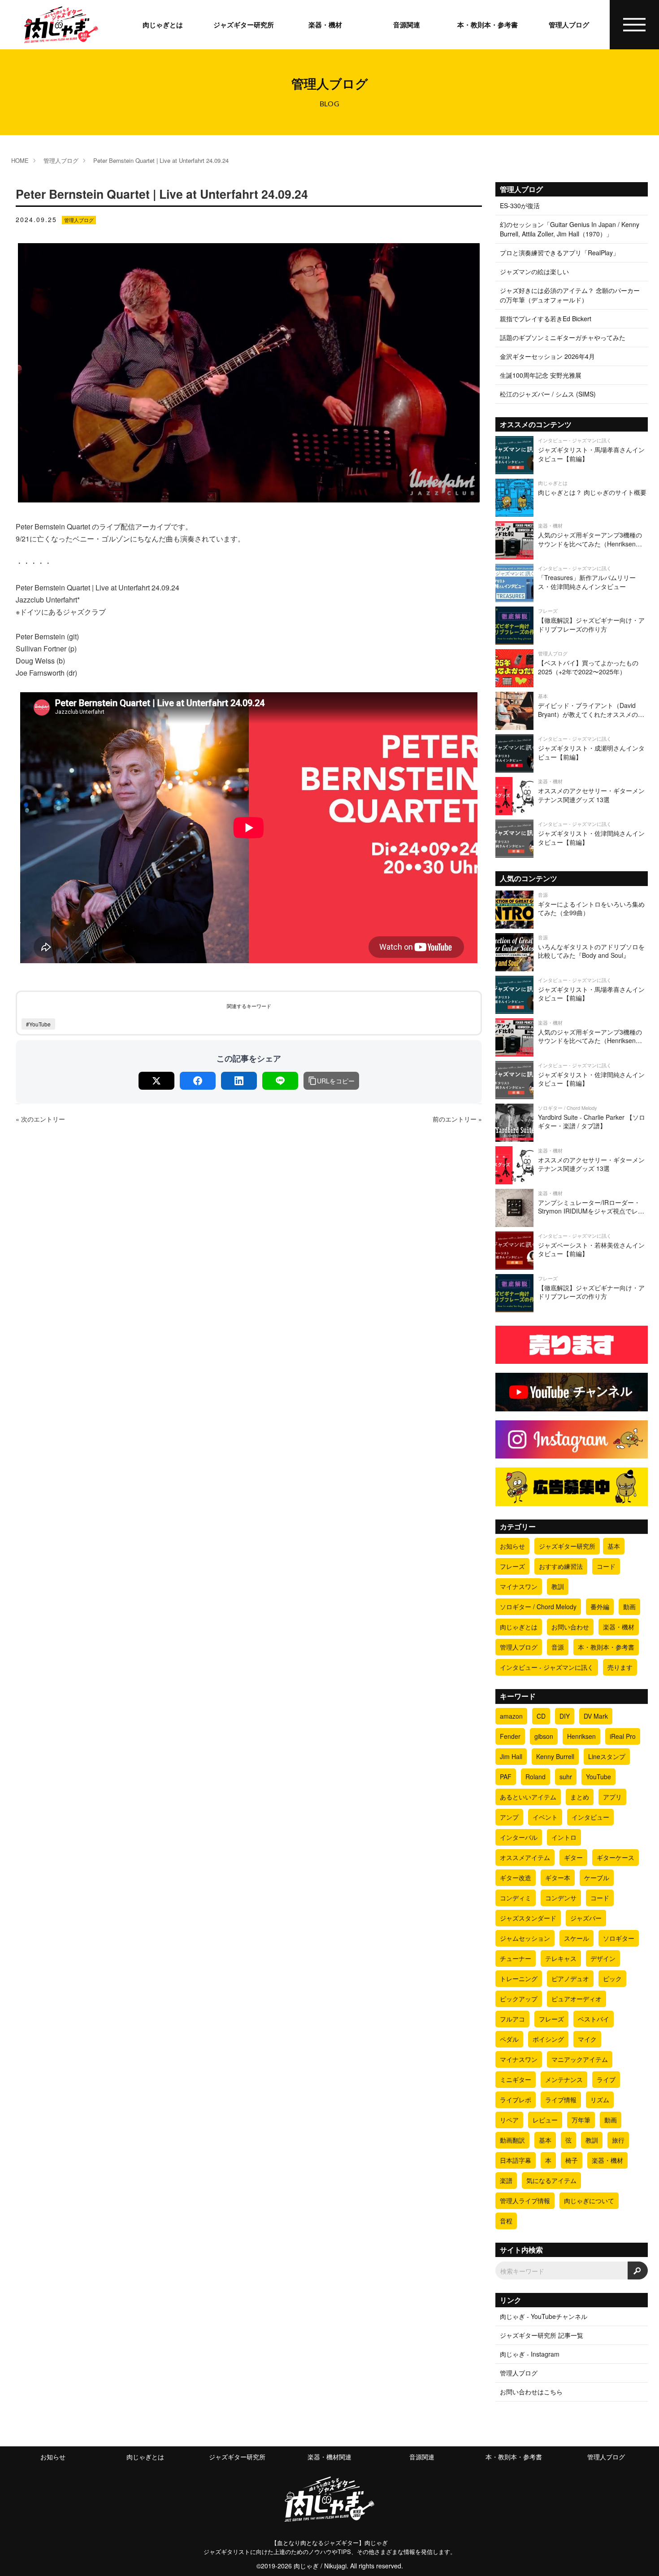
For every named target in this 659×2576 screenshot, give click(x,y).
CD (541, 1716)
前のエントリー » (457, 1119)
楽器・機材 (325, 25)
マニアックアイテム (580, 2059)
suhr (566, 1777)
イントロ (564, 1837)
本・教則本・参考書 (488, 25)
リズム (600, 2100)
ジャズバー (586, 1918)
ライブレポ (516, 2100)
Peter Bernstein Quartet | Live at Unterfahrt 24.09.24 (161, 160)
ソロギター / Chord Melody (538, 1607)
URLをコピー (336, 1081)
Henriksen (581, 1736)
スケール (577, 1938)
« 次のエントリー (40, 1119)
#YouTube (38, 1024)
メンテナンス (564, 2079)
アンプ (509, 1817)
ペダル (509, 2039)
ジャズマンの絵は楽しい (534, 271)
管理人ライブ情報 (525, 2201)
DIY (565, 1716)
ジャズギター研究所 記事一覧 (542, 2335)
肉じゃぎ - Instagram (530, 2354)
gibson (544, 1736)
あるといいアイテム (528, 1797)
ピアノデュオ (570, 1978)
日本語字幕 (516, 2160)
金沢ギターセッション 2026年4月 (547, 356)
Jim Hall (511, 1756)
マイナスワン (519, 1586)
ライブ (606, 2079)
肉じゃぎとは (163, 25)
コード (606, 1566)
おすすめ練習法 (561, 1566)
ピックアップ (519, 1999)
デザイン (603, 1958)
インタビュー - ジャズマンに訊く (547, 1667)
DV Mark (596, 1716)
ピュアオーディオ (577, 1999)
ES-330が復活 (520, 205)
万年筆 (581, 2120)
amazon (511, 1716)
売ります (620, 1667)
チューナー (516, 1958)
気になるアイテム (551, 2180)
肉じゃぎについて (589, 2201)
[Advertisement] (249, 1264)
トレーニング (519, 1978)
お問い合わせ (570, 1627)
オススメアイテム (525, 1857)
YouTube (598, 1777)
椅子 (572, 2160)
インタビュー (590, 1817)
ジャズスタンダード (528, 1918)
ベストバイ (594, 2019)
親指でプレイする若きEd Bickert (546, 319)
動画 (629, 1607)
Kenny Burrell (555, 1756)
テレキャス (561, 1958)
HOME (20, 160)
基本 (614, 1546)
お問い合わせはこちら (531, 2392)
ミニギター (516, 2079)
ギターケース (616, 1857)
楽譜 (506, 2180)
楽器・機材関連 (329, 2457)
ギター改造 (516, 1877)
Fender (510, 1736)
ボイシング (548, 2039)
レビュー (545, 2120)
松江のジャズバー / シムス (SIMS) (548, 394)
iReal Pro (623, 1736)
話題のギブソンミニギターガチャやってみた (563, 337)
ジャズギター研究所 (244, 25)
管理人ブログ (569, 25)
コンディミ (516, 1898)
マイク (587, 2039)
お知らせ (512, 1546)
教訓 (558, 1586)
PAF (506, 1777)
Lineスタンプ (607, 1756)
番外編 (600, 1607)
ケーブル (597, 1877)
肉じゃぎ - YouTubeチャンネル (544, 2316)
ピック (612, 1978)
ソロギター (619, 1938)
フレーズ (512, 1566)
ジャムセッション (525, 1938)
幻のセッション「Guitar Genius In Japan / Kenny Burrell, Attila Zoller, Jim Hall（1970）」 (570, 229)
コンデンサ (561, 1898)
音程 (506, 2221)
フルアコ (512, 2019)
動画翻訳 (512, 2140)
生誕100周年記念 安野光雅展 (541, 375)
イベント (545, 1817)
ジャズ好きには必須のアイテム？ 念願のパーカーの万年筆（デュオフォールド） (570, 295)
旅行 (618, 2140)
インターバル (519, 1837)
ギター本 (558, 1877)
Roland (535, 1777)
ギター (573, 1857)
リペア (509, 2120)
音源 (558, 1647)
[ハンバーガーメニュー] (635, 25)
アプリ (612, 1797)
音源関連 (407, 25)
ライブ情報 (561, 2100)
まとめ (580, 1797)
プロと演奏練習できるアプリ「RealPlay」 (559, 253)
